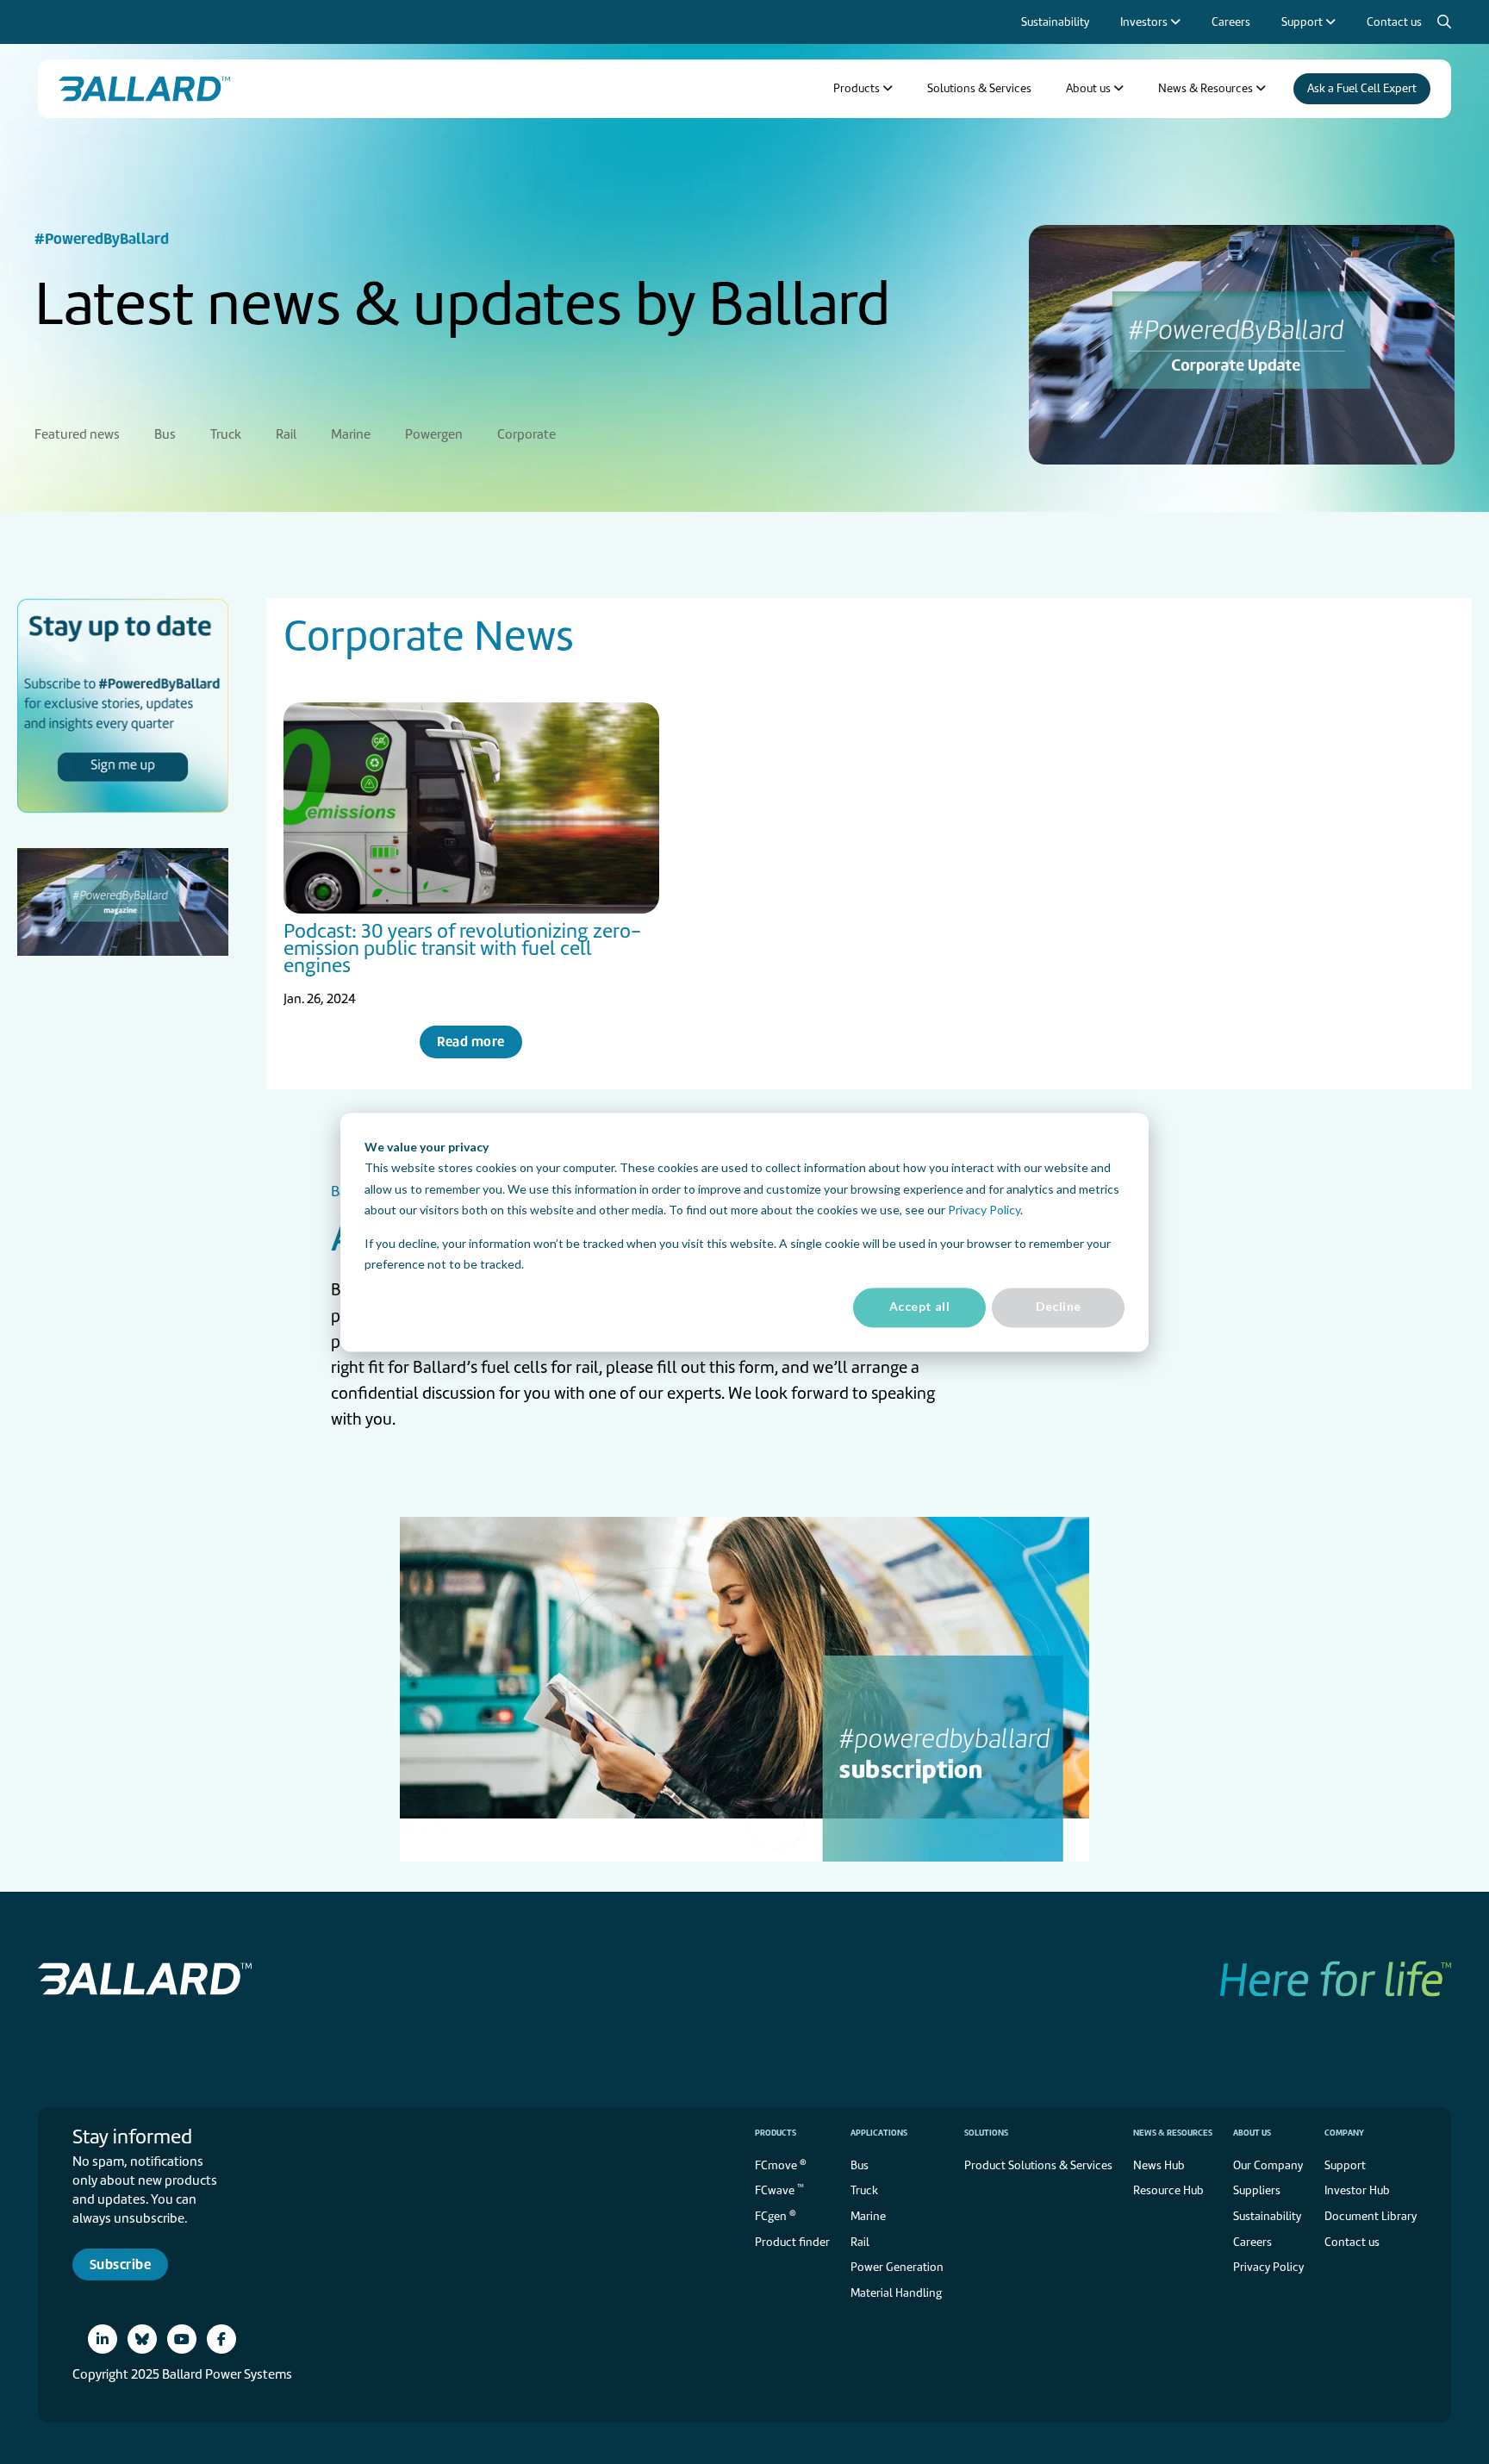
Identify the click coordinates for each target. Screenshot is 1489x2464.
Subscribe (120, 2264)
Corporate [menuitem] (526, 434)
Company (1344, 2133)
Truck (864, 2190)
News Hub (1159, 2165)
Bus (860, 2165)
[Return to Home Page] (144, 89)
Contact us (1352, 2242)
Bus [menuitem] (165, 434)
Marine (868, 2216)
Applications (879, 2133)
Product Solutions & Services (1038, 2165)
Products (776, 2133)
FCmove (781, 2165)
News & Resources (1173, 2133)
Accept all (919, 1307)
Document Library (1371, 2216)
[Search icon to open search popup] (1444, 22)
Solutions (986, 2133)
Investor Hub (1357, 2190)
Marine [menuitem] (351, 434)
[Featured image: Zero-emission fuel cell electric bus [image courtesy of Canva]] (471, 808)
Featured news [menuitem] (77, 434)
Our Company (1268, 2165)
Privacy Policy (984, 1210)
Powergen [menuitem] (434, 434)
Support (1345, 2165)
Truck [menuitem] (226, 434)
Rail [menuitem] (286, 434)
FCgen (776, 2215)
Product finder (792, 2242)
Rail (860, 2242)
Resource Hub (1168, 2190)
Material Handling (896, 2293)
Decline (1059, 1307)
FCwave (779, 2190)
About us (1252, 2133)
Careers (1252, 2242)
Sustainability (1267, 2216)
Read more (470, 1042)
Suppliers (1257, 2190)
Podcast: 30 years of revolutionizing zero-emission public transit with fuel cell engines (462, 948)
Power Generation (897, 2267)
